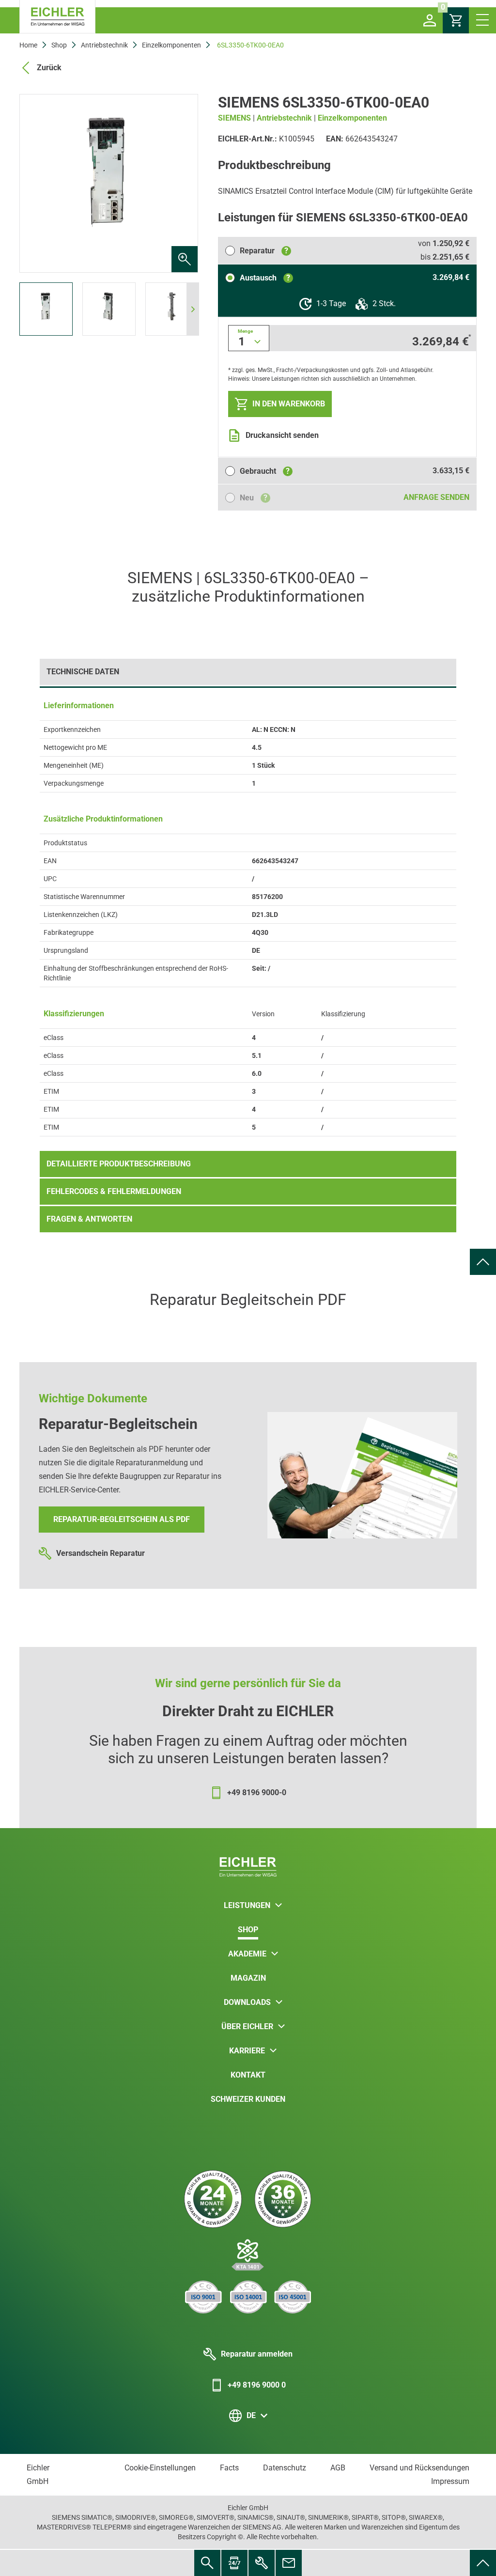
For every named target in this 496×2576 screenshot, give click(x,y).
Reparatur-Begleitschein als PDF (122, 1519)
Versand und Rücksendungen (419, 2468)
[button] (430, 20)
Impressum (450, 2481)
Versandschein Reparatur (101, 1553)
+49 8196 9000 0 (257, 2385)
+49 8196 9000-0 (257, 1792)
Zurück (49, 68)
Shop (59, 45)
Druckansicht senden (282, 435)
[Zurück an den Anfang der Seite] (483, 1262)
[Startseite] (57, 17)
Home (28, 45)
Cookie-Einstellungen (160, 2468)
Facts (229, 2468)
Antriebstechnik (104, 45)
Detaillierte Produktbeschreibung (119, 1164)
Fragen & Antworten (89, 1219)
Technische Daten (83, 672)
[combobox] (249, 338)
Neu (254, 498)
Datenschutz (285, 2468)
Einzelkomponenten (171, 45)
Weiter (182, 184)
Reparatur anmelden (257, 2354)
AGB (338, 2468)
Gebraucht (265, 471)
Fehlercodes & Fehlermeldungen (114, 1191)
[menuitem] (483, 1262)
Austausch (265, 278)
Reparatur (264, 251)
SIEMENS (234, 118)
